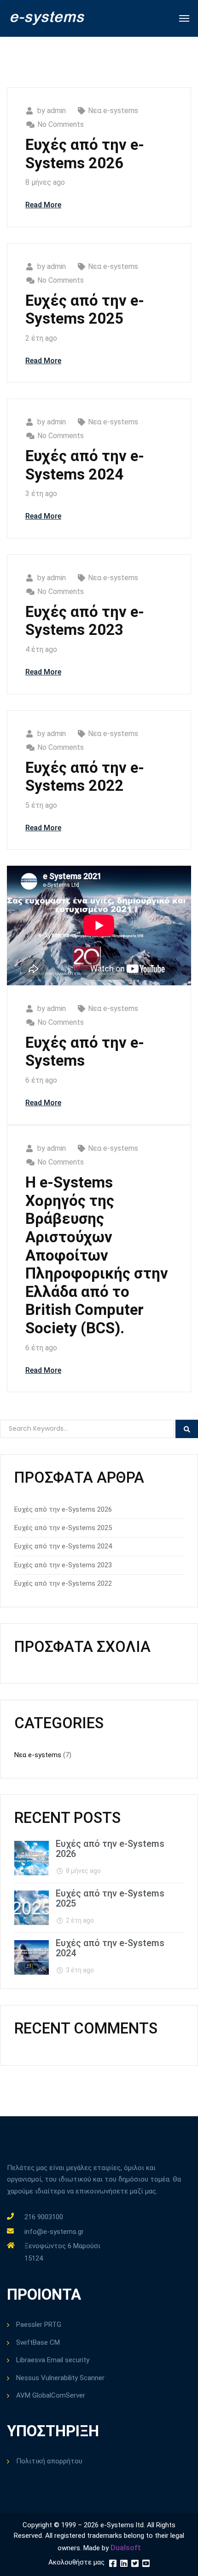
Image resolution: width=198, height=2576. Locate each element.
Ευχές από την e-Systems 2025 (85, 310)
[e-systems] (48, 18)
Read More (43, 205)
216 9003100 (44, 2217)
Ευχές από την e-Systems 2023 (85, 621)
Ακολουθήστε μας (76, 2562)
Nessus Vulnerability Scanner (60, 2378)
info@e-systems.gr (54, 2232)
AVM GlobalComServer (51, 2395)
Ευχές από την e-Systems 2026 (85, 154)
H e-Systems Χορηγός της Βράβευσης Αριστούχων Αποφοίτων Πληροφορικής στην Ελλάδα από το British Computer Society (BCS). (97, 1255)
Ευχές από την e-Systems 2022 (85, 777)
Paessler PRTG (39, 2325)
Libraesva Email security (53, 2360)
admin (56, 111)
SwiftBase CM (38, 2342)
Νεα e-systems (113, 111)
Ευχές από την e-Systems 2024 (85, 465)
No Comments (61, 124)
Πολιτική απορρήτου (49, 2461)
